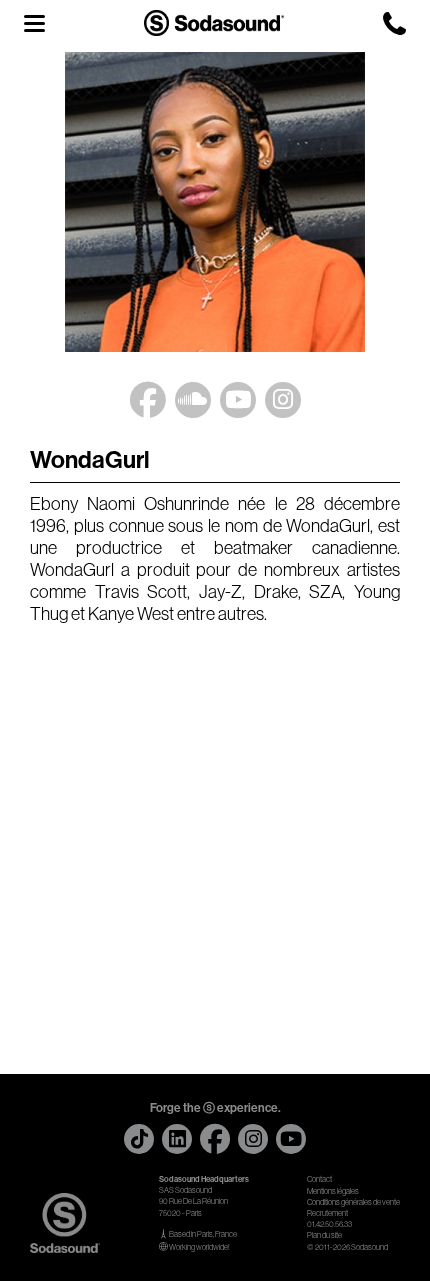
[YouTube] (238, 395)
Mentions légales (333, 1191)
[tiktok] (139, 1139)
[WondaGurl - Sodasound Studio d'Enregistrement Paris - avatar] (215, 202)
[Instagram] (283, 395)
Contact (319, 1179)
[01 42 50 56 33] (394, 23)
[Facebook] (148, 400)
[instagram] (253, 1139)
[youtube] (291, 1139)
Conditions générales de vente (353, 1202)
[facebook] (215, 1139)
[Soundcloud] (193, 395)
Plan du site (324, 1235)
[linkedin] (177, 1139)
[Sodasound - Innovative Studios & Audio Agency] (214, 22)
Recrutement (327, 1213)
